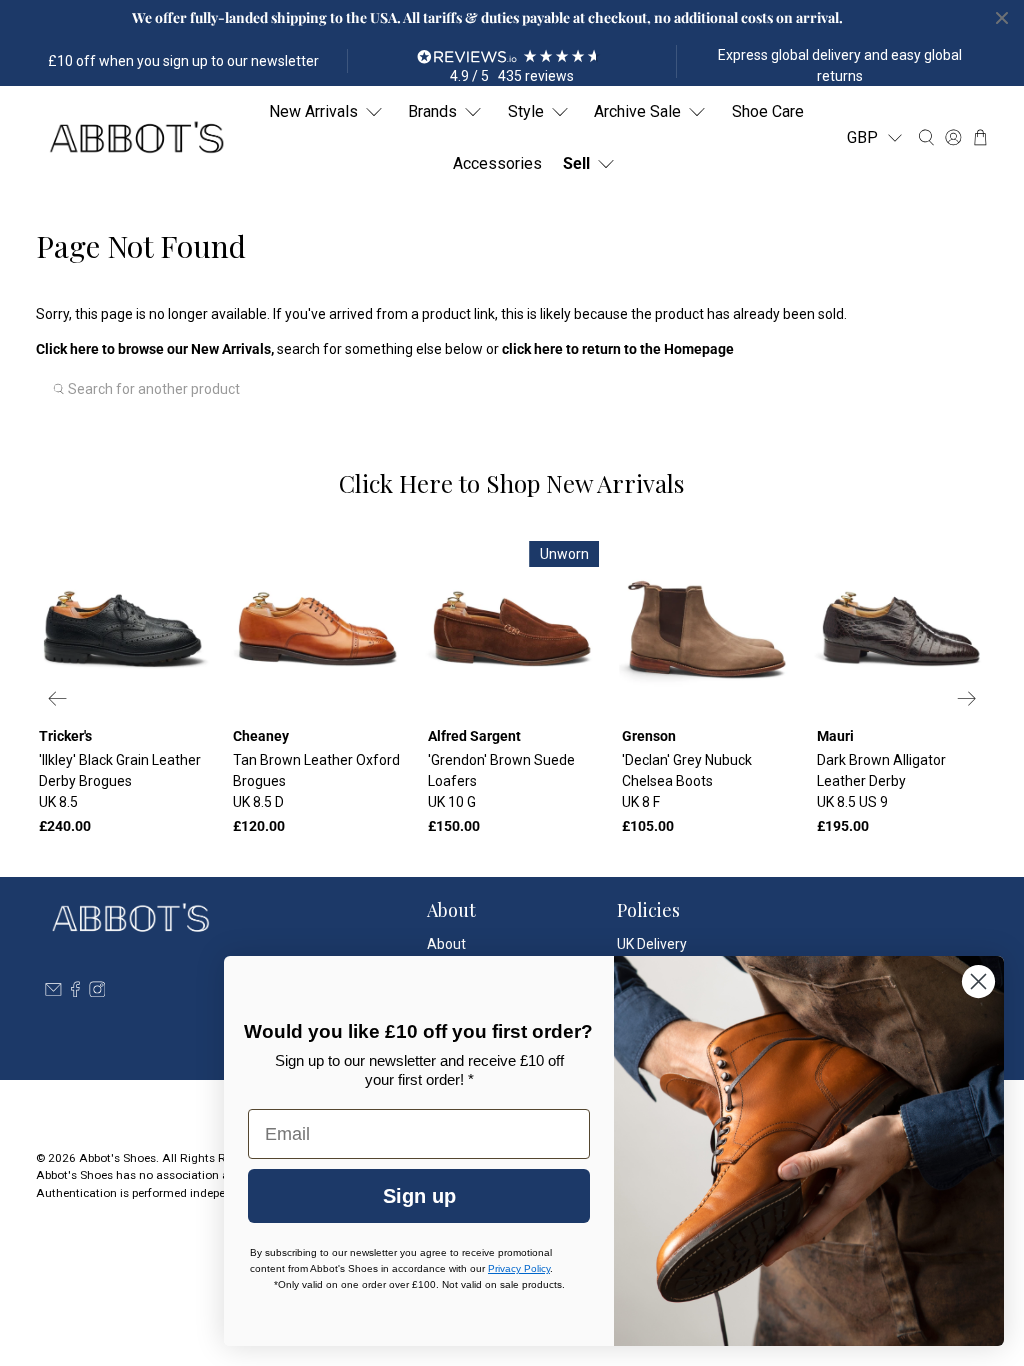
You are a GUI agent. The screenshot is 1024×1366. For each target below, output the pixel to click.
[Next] (966, 699)
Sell (576, 163)
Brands (432, 111)
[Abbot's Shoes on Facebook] (75, 992)
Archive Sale (637, 111)
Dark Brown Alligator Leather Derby (881, 781)
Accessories (497, 163)
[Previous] (58, 699)
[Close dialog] (978, 981)
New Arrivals (313, 111)
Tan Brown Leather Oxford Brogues (316, 781)
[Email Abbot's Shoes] (53, 992)
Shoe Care (768, 111)
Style (526, 111)
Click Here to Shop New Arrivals (511, 483)
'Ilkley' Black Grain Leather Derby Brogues (120, 781)
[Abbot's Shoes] (136, 137)
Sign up (419, 1196)
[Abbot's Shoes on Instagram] (97, 992)
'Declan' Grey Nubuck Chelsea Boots (687, 781)
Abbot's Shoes (117, 1158)
